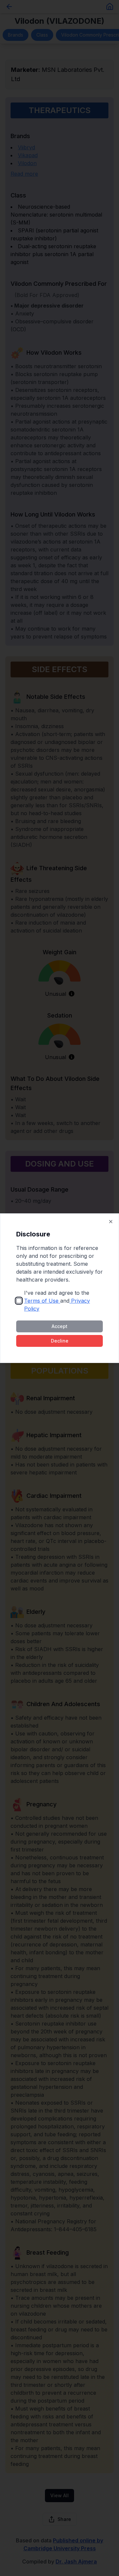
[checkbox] (19, 1301)
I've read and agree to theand (57, 1301)
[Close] (111, 1222)
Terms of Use (41, 1301)
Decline (60, 1341)
